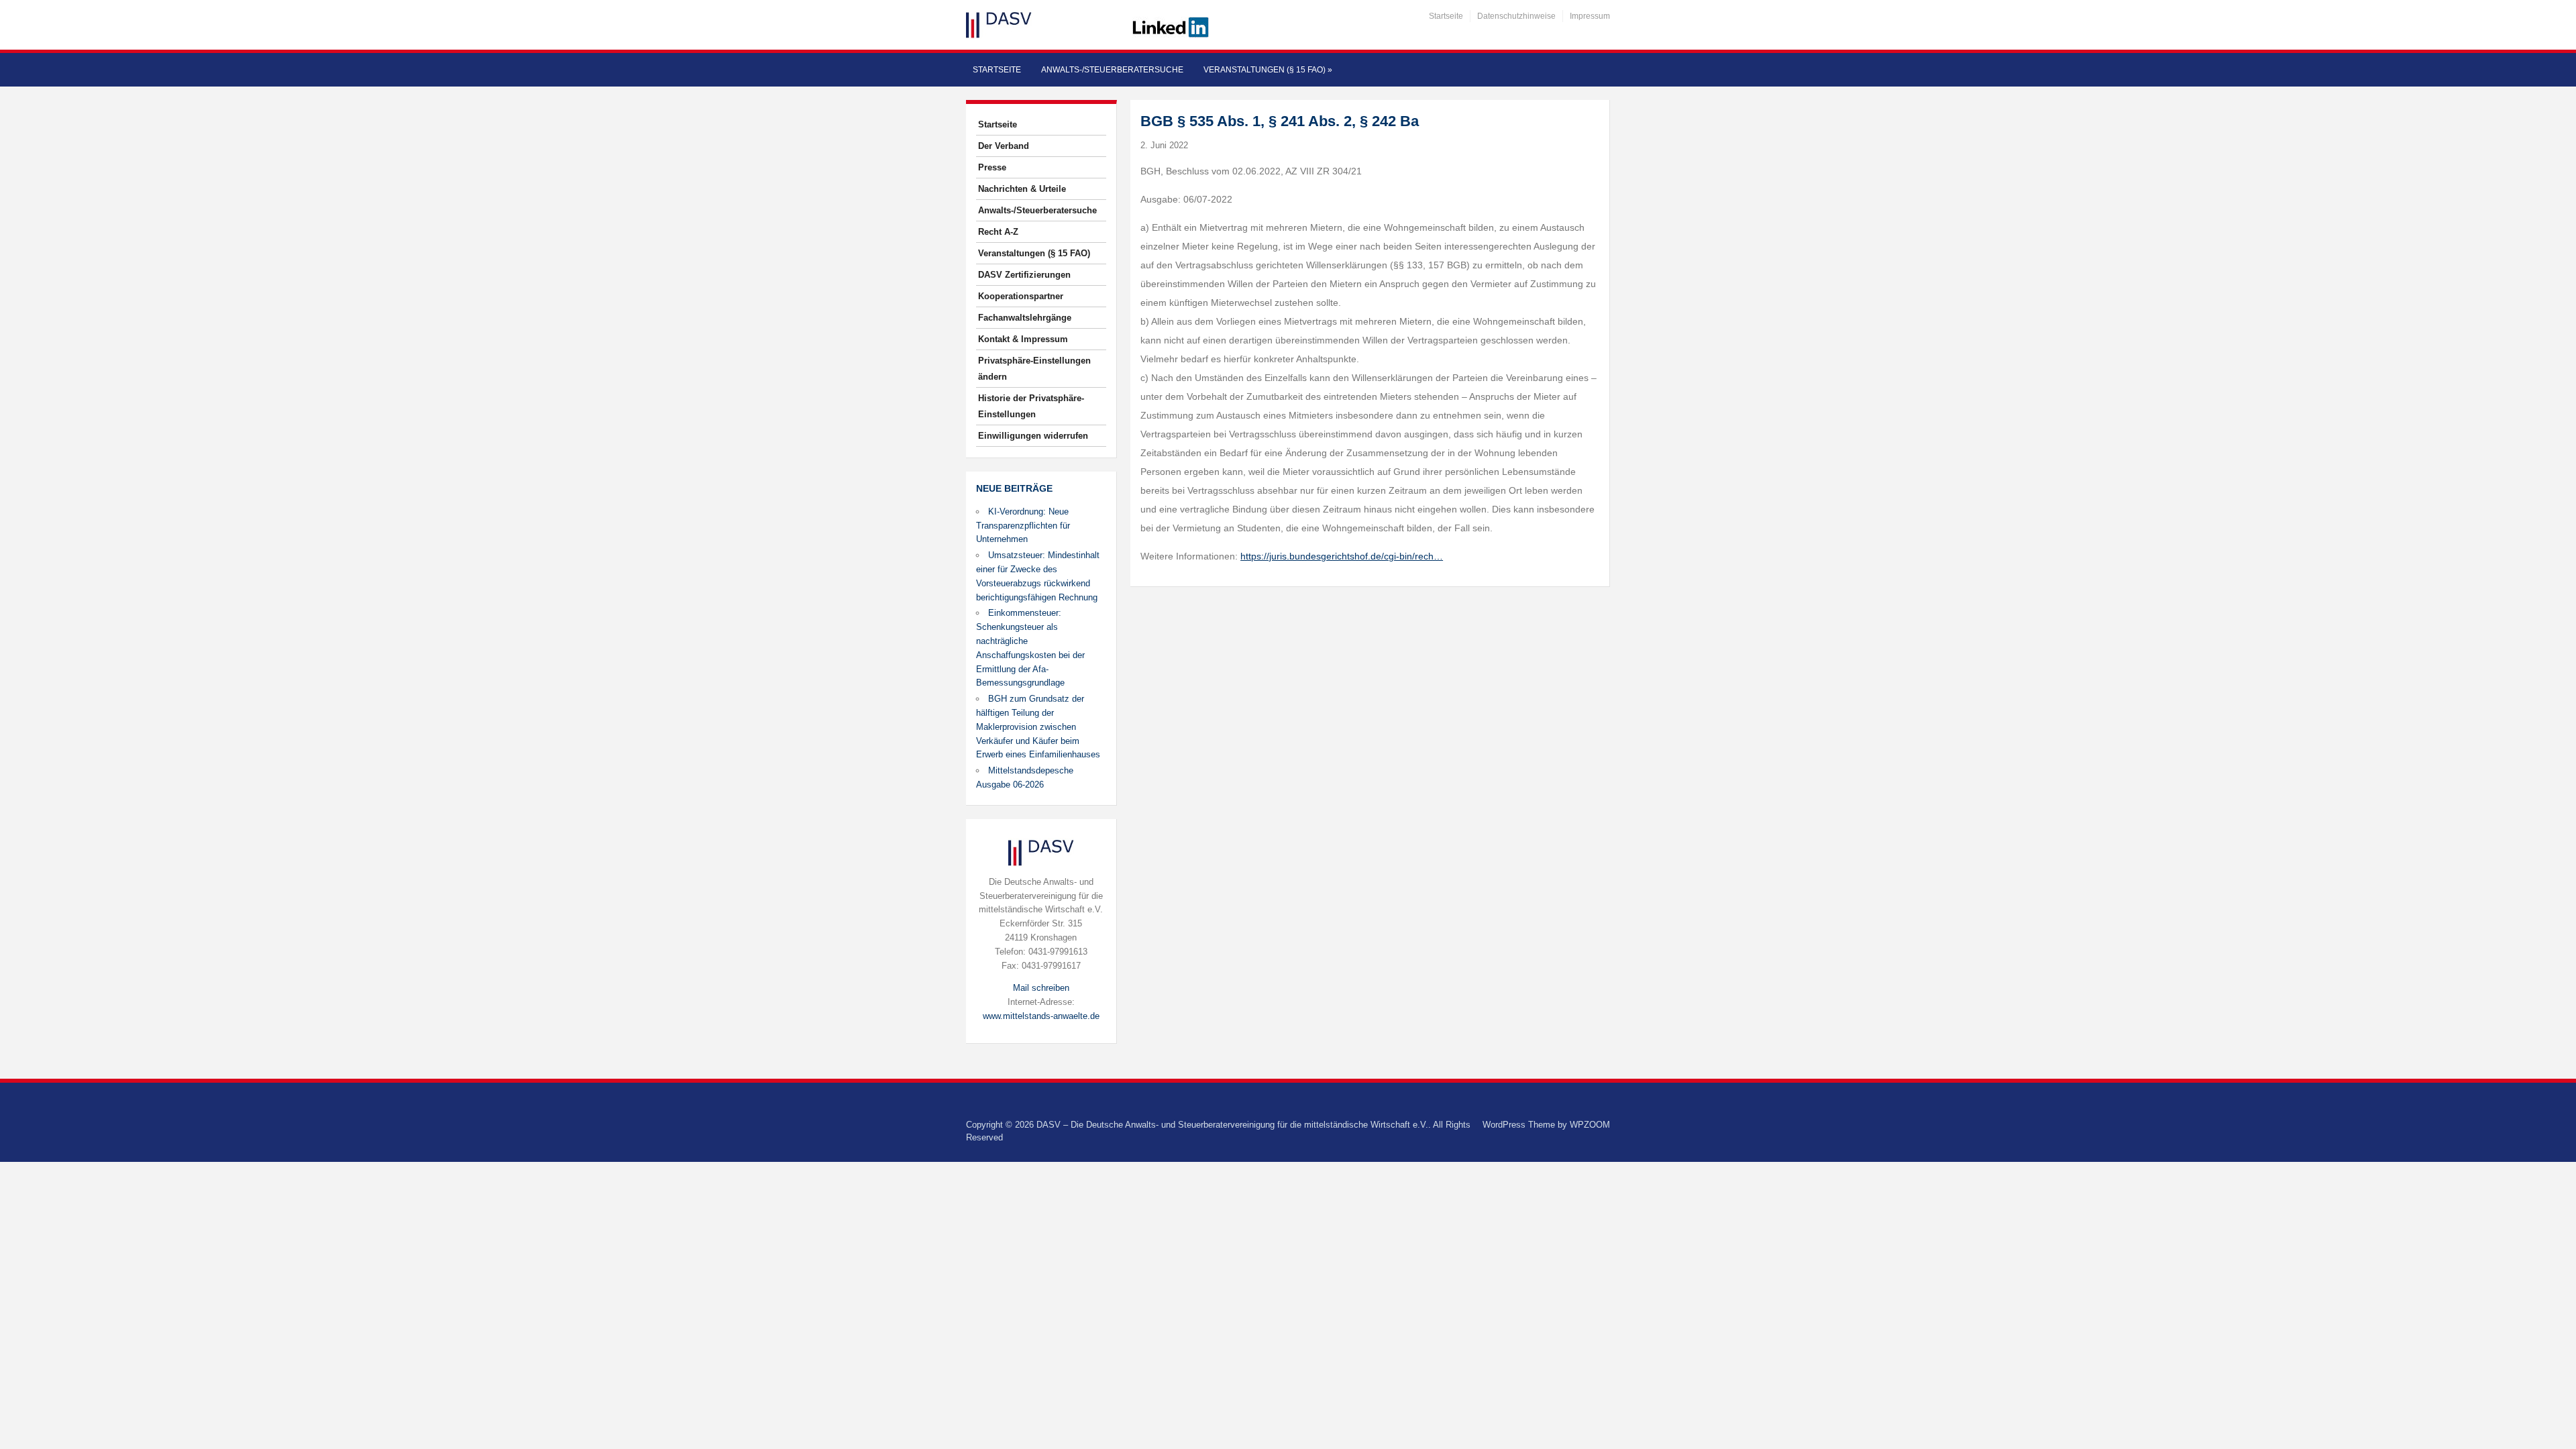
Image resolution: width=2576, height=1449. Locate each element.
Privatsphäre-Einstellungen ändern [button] (1034, 369)
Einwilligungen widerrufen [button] (1033, 436)
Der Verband (1004, 146)
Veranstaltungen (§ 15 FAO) (1268, 70)
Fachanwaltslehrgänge (1025, 318)
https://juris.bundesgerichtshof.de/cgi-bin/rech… (1342, 556)
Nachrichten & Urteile (1022, 189)
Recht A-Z (998, 232)
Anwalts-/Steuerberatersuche (1112, 70)
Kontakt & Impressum (1023, 339)
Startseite (1446, 16)
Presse (992, 167)
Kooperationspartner (1021, 296)
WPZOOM (1590, 1125)
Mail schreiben (1041, 988)
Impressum (1590, 16)
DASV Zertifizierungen (1024, 275)
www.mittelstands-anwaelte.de (1041, 1016)
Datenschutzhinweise (1516, 16)
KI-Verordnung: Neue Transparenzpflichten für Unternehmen (1023, 526)
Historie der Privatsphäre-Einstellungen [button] (1031, 406)
